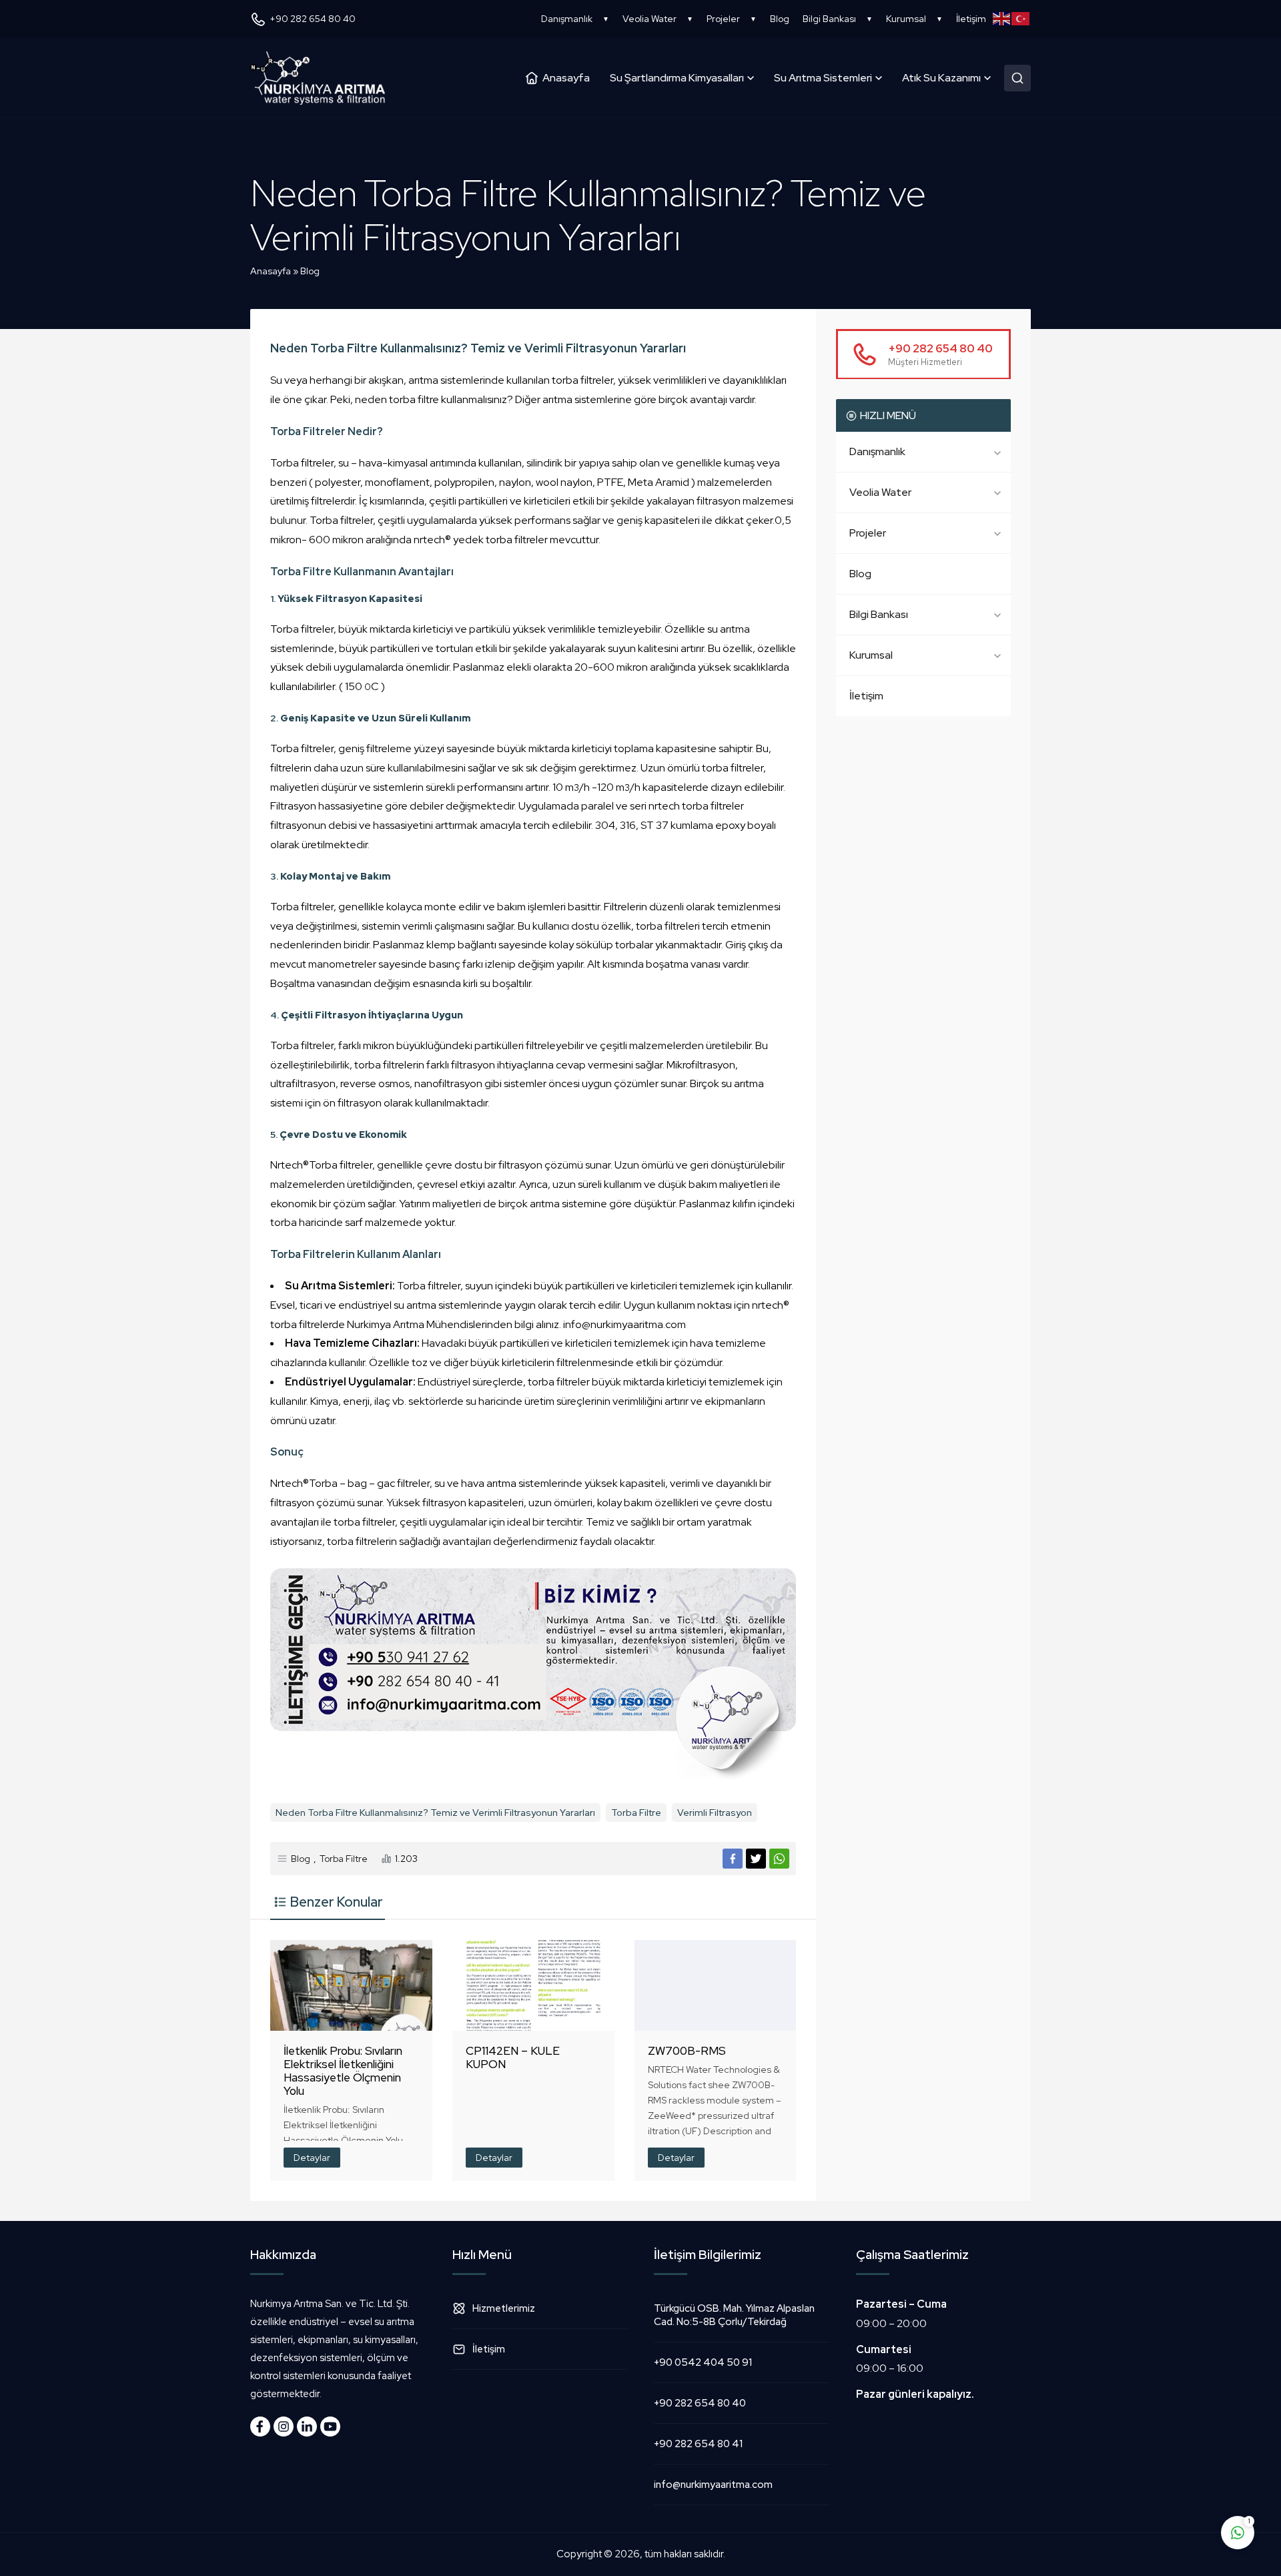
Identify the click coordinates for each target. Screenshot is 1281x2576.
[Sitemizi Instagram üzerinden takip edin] (284, 2427)
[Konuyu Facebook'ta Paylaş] (733, 1859)
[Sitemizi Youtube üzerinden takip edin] (330, 2427)
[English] (1002, 19)
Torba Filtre (636, 1813)
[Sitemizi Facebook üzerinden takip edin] (260, 2427)
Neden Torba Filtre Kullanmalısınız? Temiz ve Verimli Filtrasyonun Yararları (435, 1813)
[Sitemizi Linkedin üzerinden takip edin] (307, 2427)
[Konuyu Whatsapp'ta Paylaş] (779, 1859)
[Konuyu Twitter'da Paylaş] (756, 1859)
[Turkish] (1021, 19)
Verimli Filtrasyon (715, 1813)
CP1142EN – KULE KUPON (513, 2057)
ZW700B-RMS (687, 2051)
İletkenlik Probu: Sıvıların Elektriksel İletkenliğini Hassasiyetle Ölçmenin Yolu (343, 2071)
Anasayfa (271, 271)
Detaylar (312, 2158)
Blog (310, 271)
